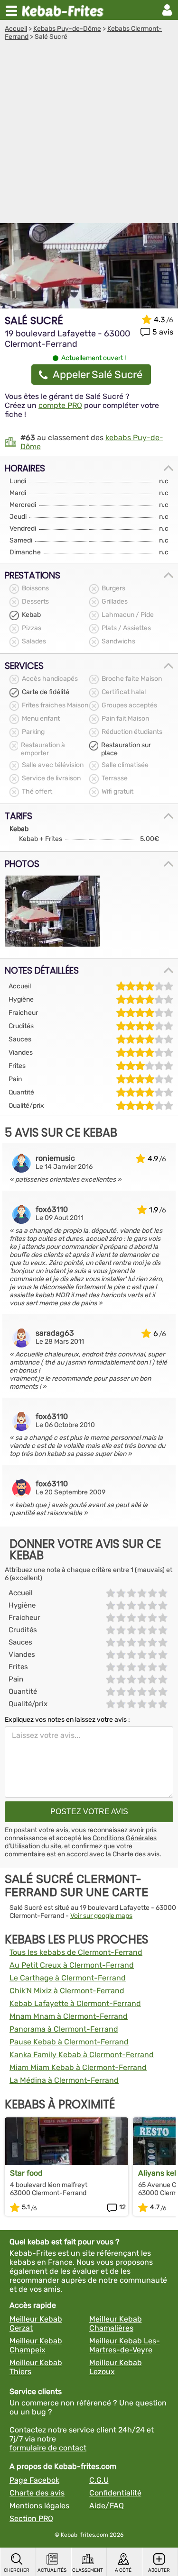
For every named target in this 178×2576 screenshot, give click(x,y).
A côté (123, 2570)
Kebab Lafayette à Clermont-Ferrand (75, 2003)
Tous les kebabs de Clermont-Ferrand (76, 1952)
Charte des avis (136, 1854)
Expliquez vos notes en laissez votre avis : (67, 1720)
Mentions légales (39, 2506)
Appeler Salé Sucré (98, 375)
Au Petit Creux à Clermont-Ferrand (72, 1965)
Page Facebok (34, 2480)
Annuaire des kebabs (65, 10)
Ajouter (159, 2570)
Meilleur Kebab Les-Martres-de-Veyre (125, 2345)
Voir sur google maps (101, 1916)
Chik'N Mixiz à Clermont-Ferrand (67, 1991)
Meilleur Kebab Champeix (36, 2345)
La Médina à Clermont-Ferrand (64, 2080)
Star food (26, 2173)
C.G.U (99, 2480)
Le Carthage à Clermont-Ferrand (68, 1978)
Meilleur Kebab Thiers (36, 2367)
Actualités (52, 2570)
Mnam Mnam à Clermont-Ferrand (69, 2016)
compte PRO (60, 405)
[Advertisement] (89, 134)
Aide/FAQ (107, 2506)
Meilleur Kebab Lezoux (116, 2367)
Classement (88, 2570)
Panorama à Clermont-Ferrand (64, 2029)
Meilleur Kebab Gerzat (36, 2323)
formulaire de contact (48, 2448)
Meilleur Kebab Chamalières (116, 2323)
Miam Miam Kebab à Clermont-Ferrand (78, 2067)
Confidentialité (115, 2493)
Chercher (17, 2570)
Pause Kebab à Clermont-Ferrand (69, 2042)
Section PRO (31, 2518)
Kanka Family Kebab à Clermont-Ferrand (82, 2055)
